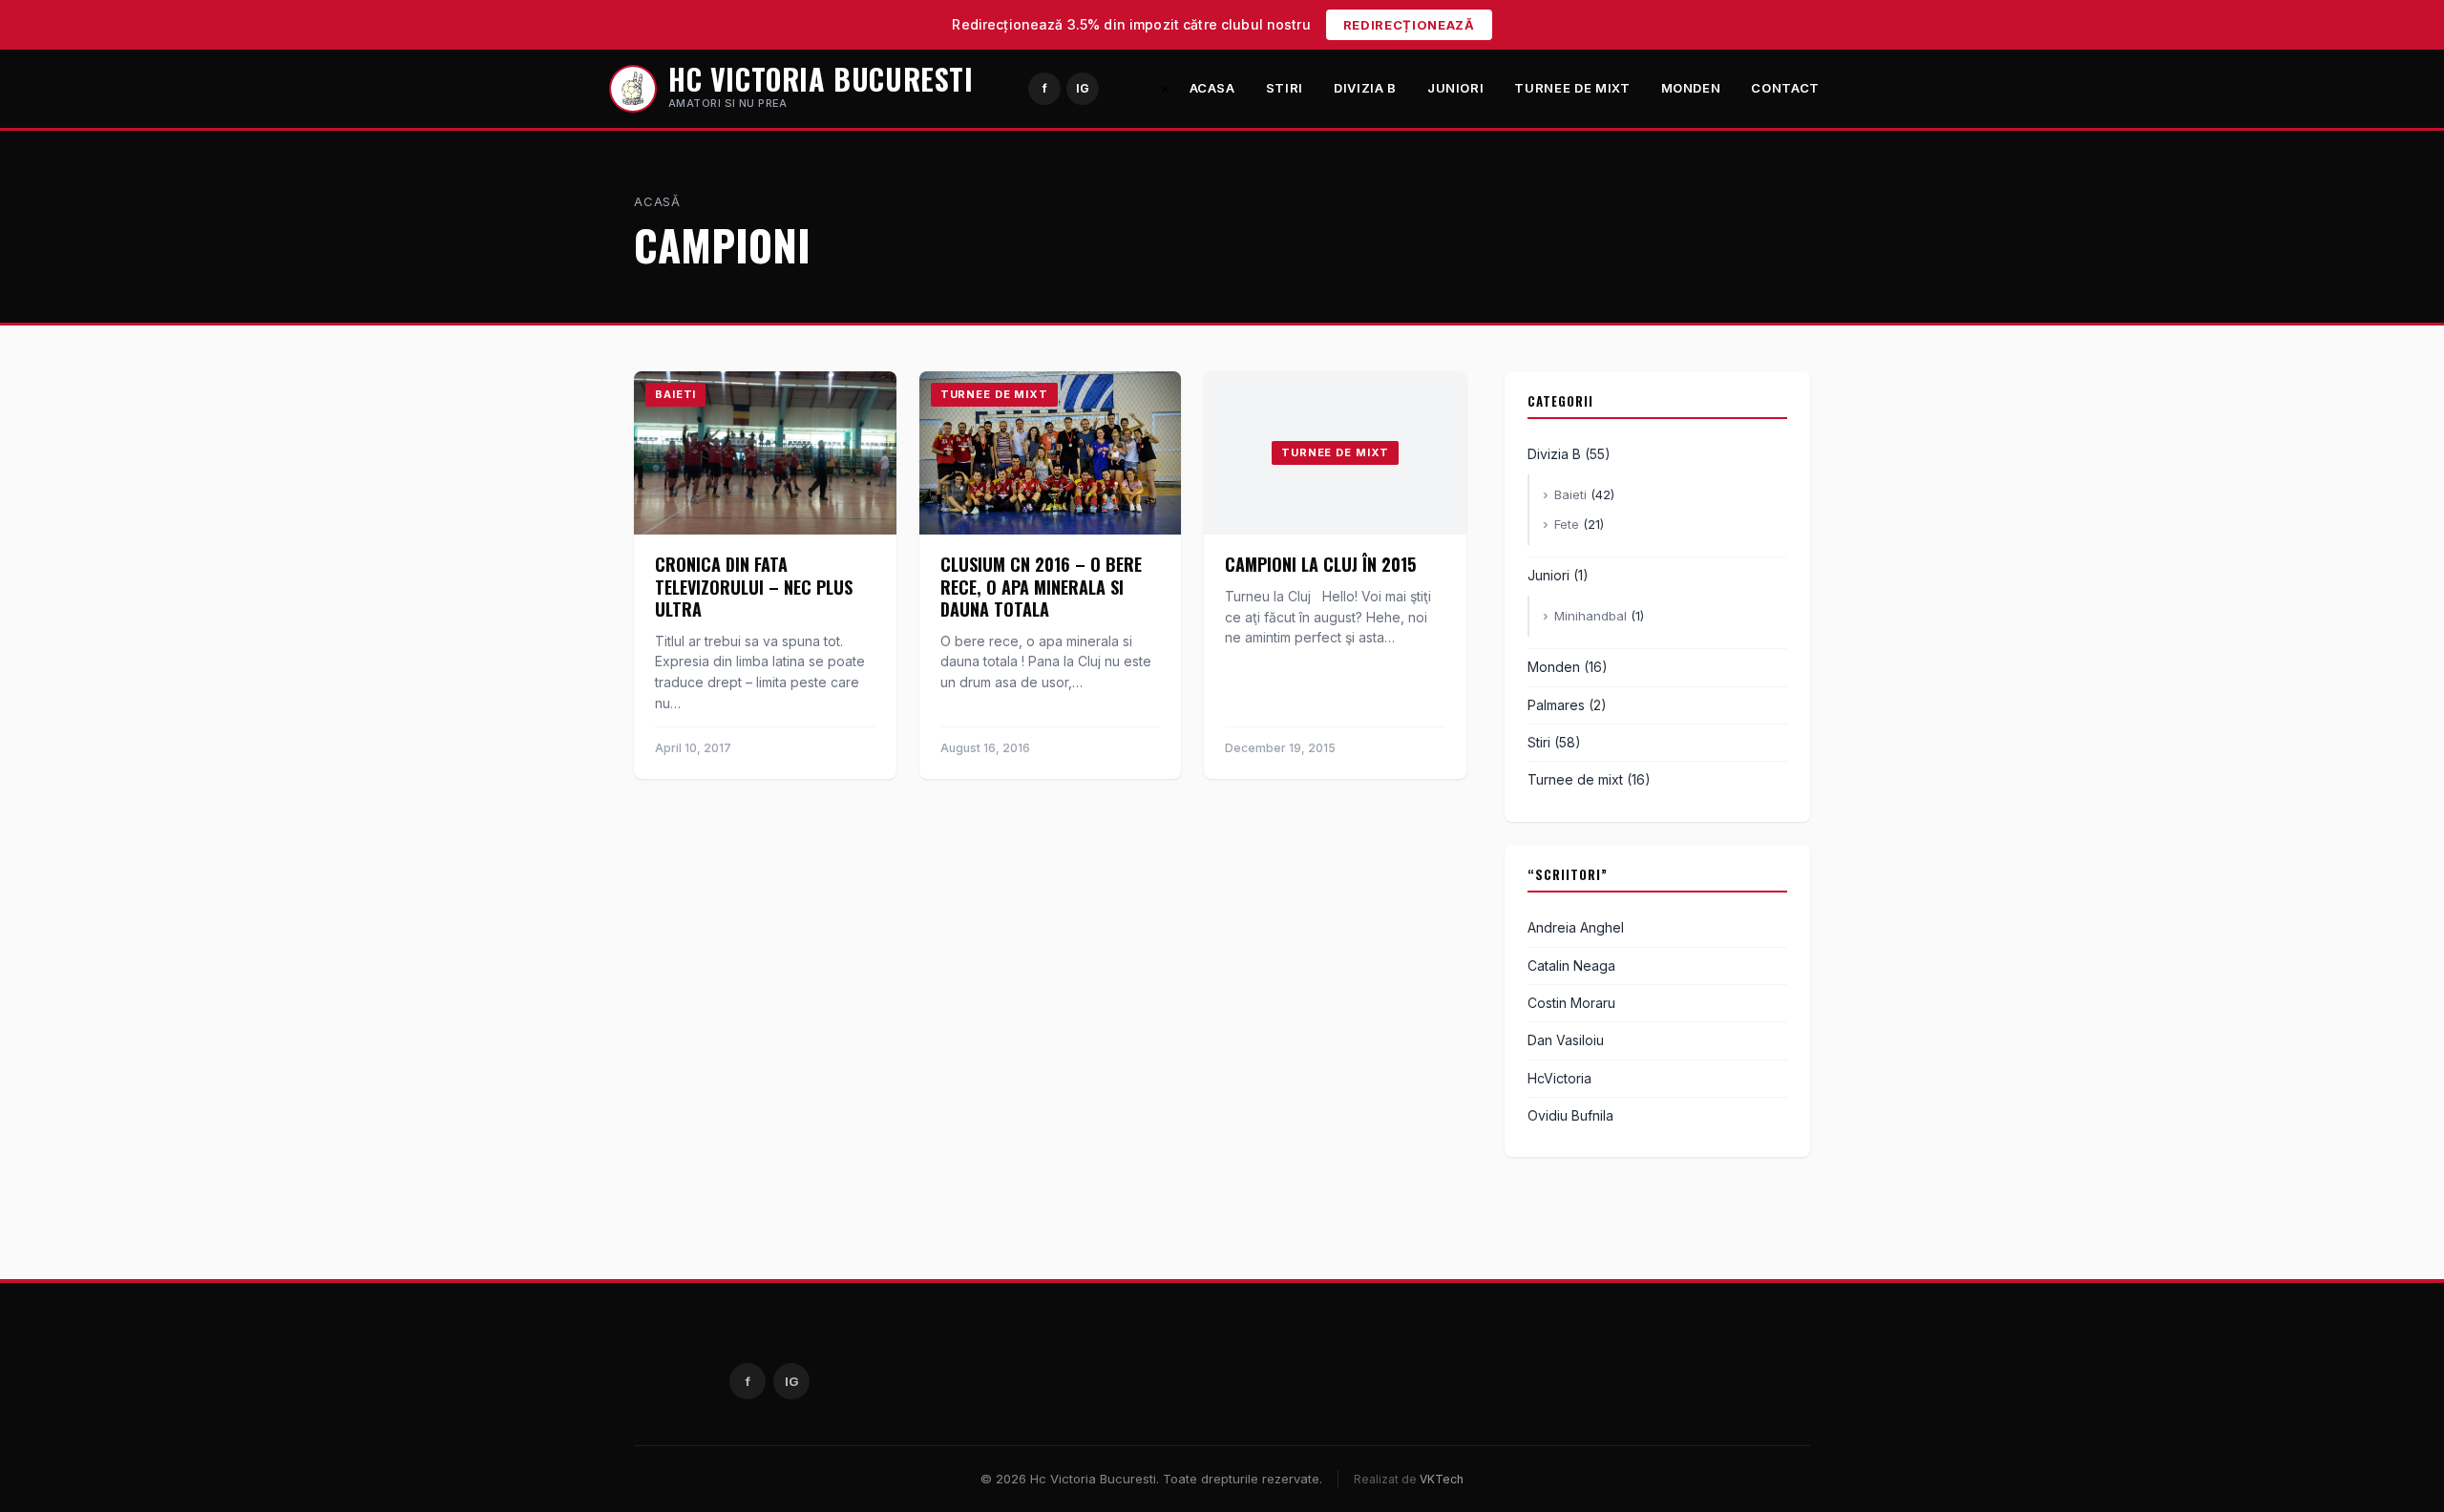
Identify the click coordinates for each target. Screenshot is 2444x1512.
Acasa (1212, 88)
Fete (1567, 524)
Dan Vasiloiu (1566, 1040)
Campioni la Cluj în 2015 (1320, 564)
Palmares (1556, 705)
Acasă (657, 201)
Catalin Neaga (1571, 966)
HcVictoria (1559, 1078)
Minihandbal (1591, 616)
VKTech (1442, 1479)
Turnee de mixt (1572, 88)
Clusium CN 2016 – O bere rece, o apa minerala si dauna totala (1041, 587)
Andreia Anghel (1576, 927)
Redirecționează (1409, 25)
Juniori (1456, 88)
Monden (1691, 88)
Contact (1785, 88)
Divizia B (1365, 88)
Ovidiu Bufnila (1570, 1115)
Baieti (1570, 494)
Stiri (1285, 88)
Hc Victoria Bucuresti (821, 79)
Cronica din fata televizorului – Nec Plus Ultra (754, 587)
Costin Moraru (1571, 1003)
